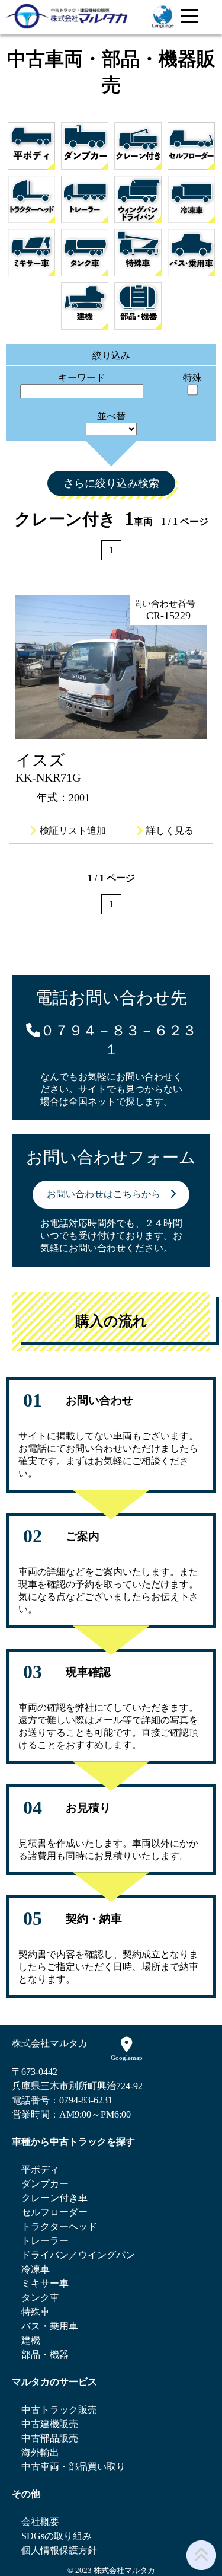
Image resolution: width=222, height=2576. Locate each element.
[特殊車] (138, 253)
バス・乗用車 (50, 2326)
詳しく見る (170, 830)
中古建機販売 (50, 2424)
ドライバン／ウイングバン (78, 2255)
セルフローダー (54, 2212)
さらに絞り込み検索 (111, 483)
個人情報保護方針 (59, 2550)
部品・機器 (45, 2355)
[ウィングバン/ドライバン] (138, 199)
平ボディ (40, 2169)
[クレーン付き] (138, 146)
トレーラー (45, 2241)
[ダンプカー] (85, 146)
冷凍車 (36, 2269)
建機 (31, 2340)
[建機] (85, 306)
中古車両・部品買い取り (73, 2467)
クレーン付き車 (54, 2198)
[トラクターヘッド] (31, 199)
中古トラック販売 (59, 2410)
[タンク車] (85, 253)
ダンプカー (45, 2184)
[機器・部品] (138, 306)
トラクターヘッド (59, 2226)
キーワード (82, 377)
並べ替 (111, 416)
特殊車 (36, 2312)
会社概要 (40, 2522)
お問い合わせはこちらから (108, 1194)
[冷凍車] (191, 199)
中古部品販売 (50, 2438)
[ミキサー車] (31, 253)
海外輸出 (40, 2452)
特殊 (192, 377)
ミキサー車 (45, 2283)
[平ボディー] (31, 146)
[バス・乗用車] (191, 253)
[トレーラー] (85, 199)
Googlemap (127, 2058)
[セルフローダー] (191, 146)
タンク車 (40, 2298)
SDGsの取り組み (57, 2536)
